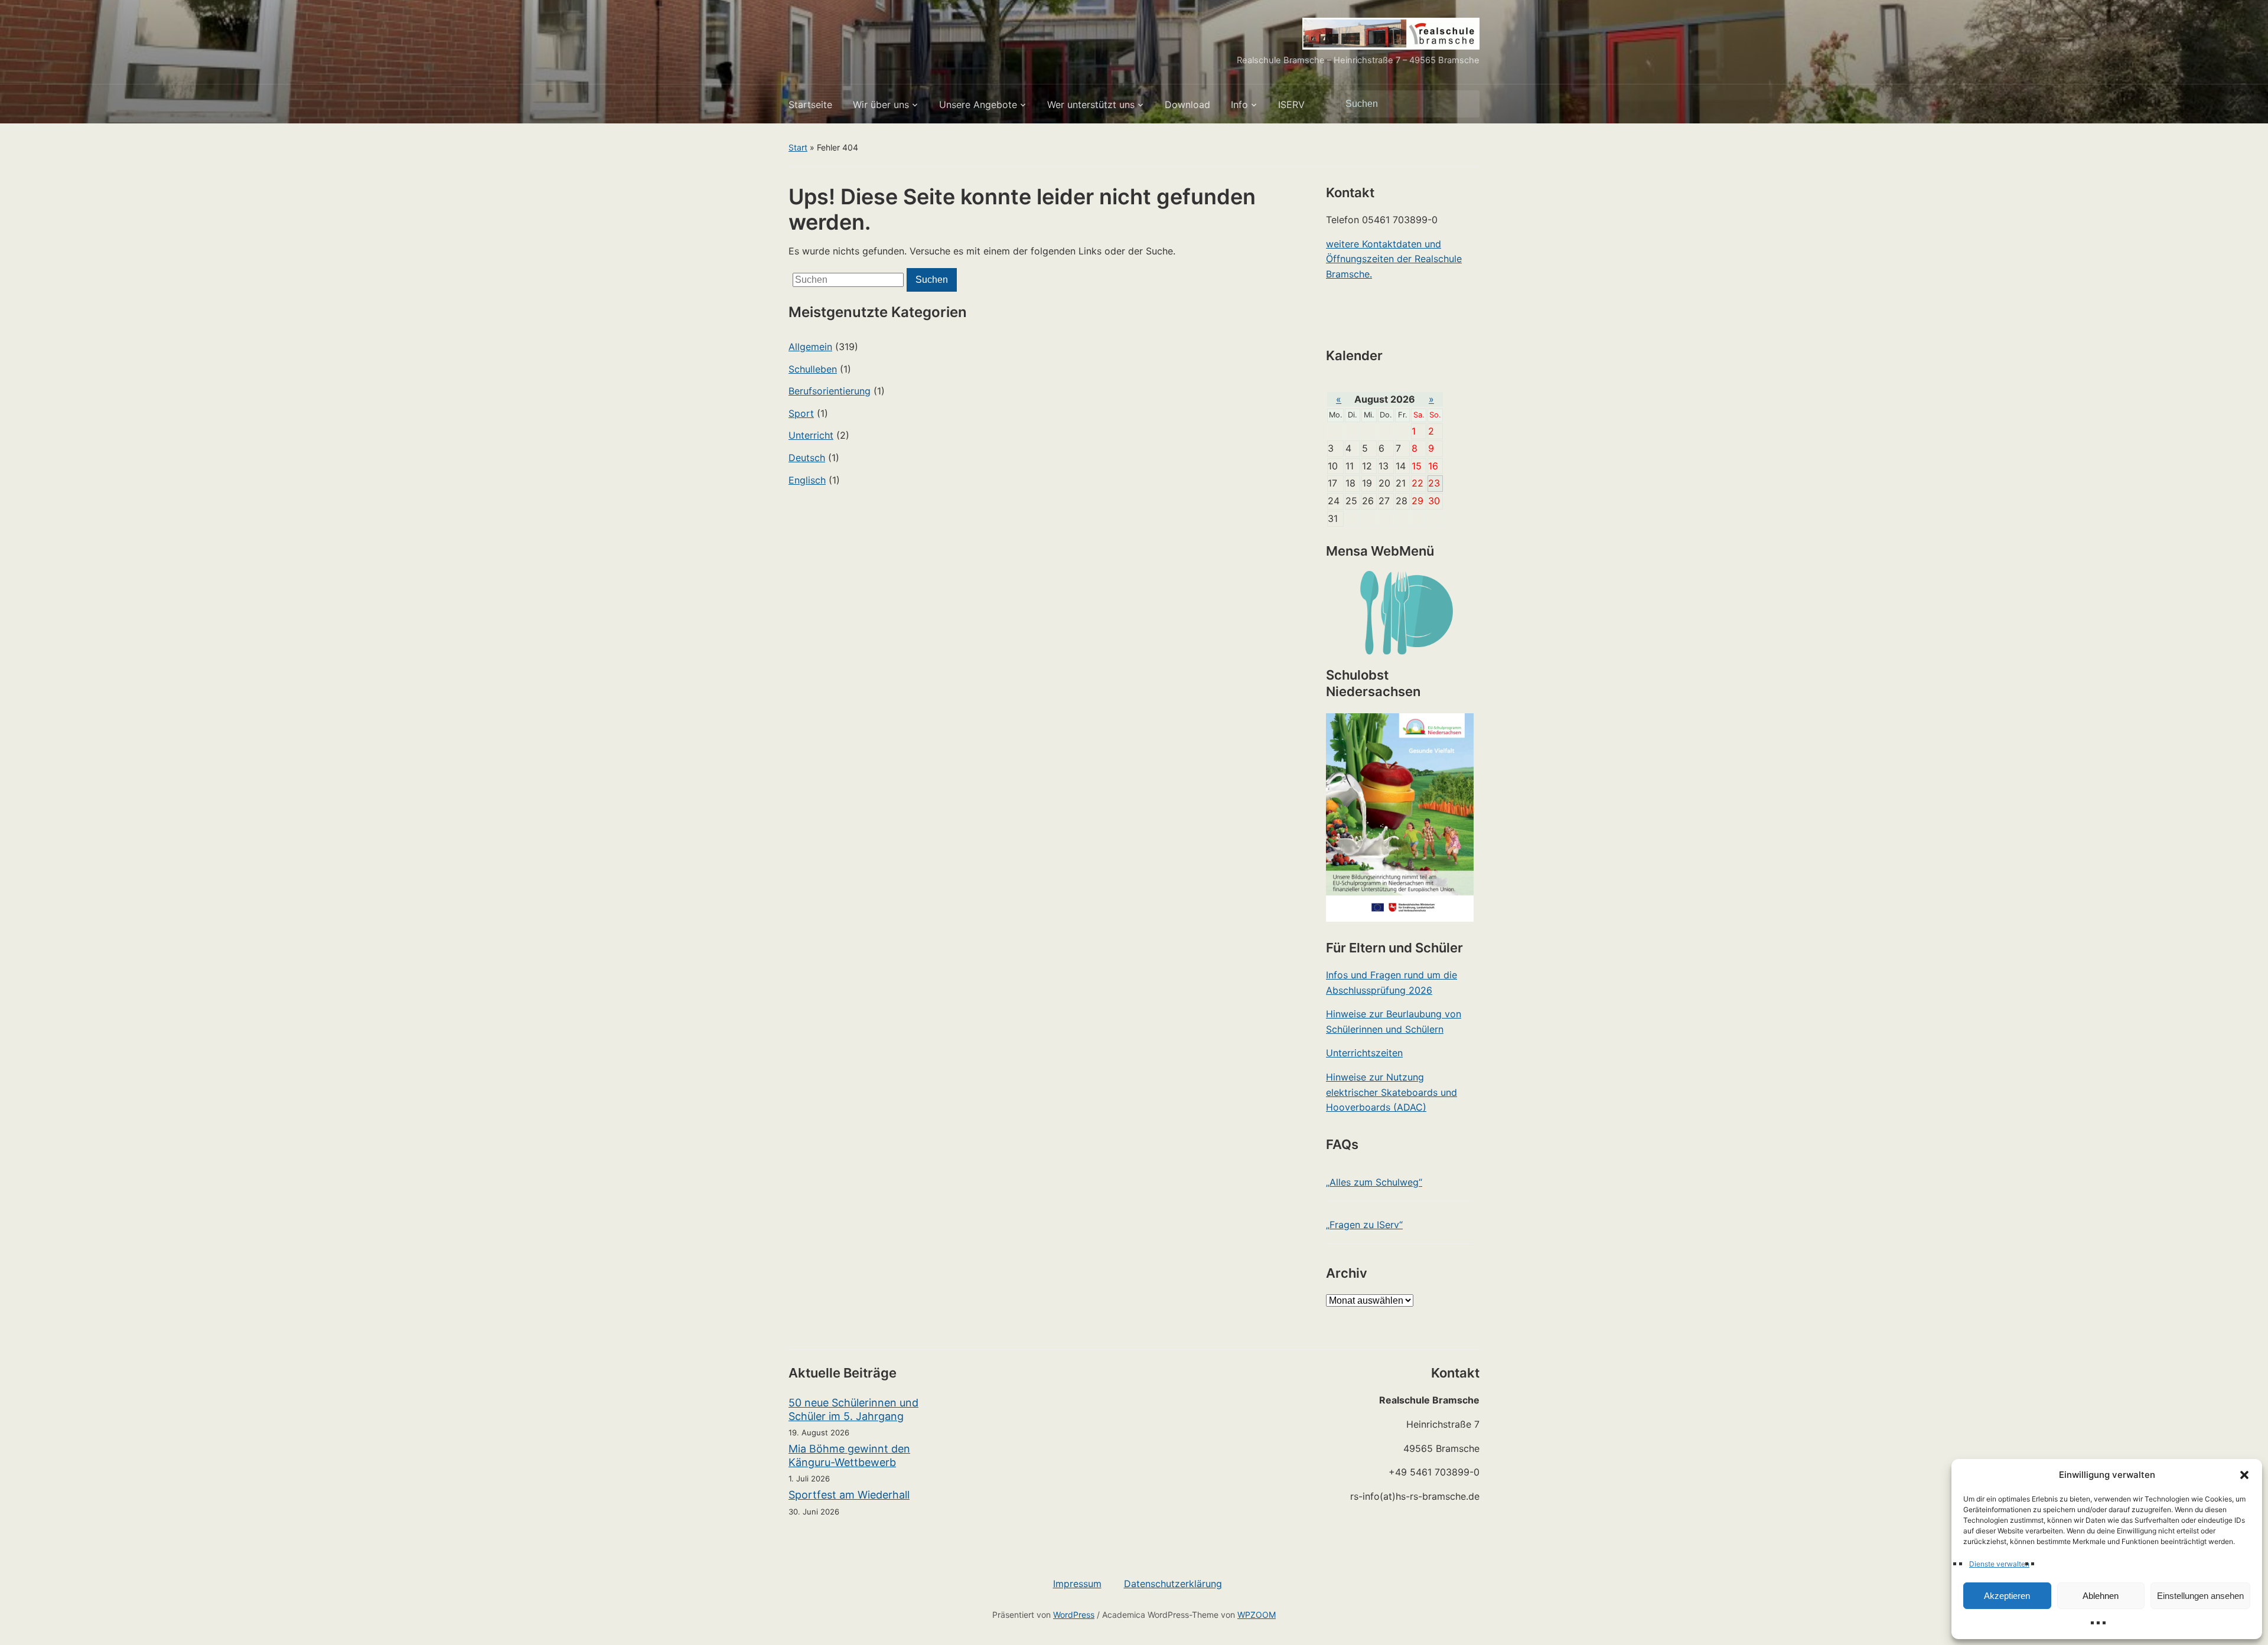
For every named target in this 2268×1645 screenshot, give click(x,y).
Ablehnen (2101, 1596)
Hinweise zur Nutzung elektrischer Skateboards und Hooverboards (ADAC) (1392, 1092)
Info (1239, 105)
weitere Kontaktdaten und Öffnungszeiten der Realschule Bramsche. (1394, 259)
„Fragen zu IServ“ (1364, 1225)
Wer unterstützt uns (1091, 105)
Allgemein (810, 347)
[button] (2244, 1475)
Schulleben (813, 369)
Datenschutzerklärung (1173, 1584)
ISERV (1291, 105)
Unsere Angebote (978, 105)
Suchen (1465, 104)
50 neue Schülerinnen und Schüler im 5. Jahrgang (853, 1409)
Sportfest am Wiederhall (849, 1495)
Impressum (1077, 1584)
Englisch (807, 480)
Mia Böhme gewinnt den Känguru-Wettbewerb (849, 1455)
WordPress (1074, 1615)
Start (798, 147)
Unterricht (811, 435)
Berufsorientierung (830, 391)
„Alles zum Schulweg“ (1374, 1182)
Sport (801, 413)
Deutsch (807, 458)
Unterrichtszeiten (1364, 1053)
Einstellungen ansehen (2200, 1596)
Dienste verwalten (1999, 1564)
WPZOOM (1257, 1615)
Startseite (810, 105)
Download (1187, 105)
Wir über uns (881, 105)
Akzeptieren (2007, 1596)
